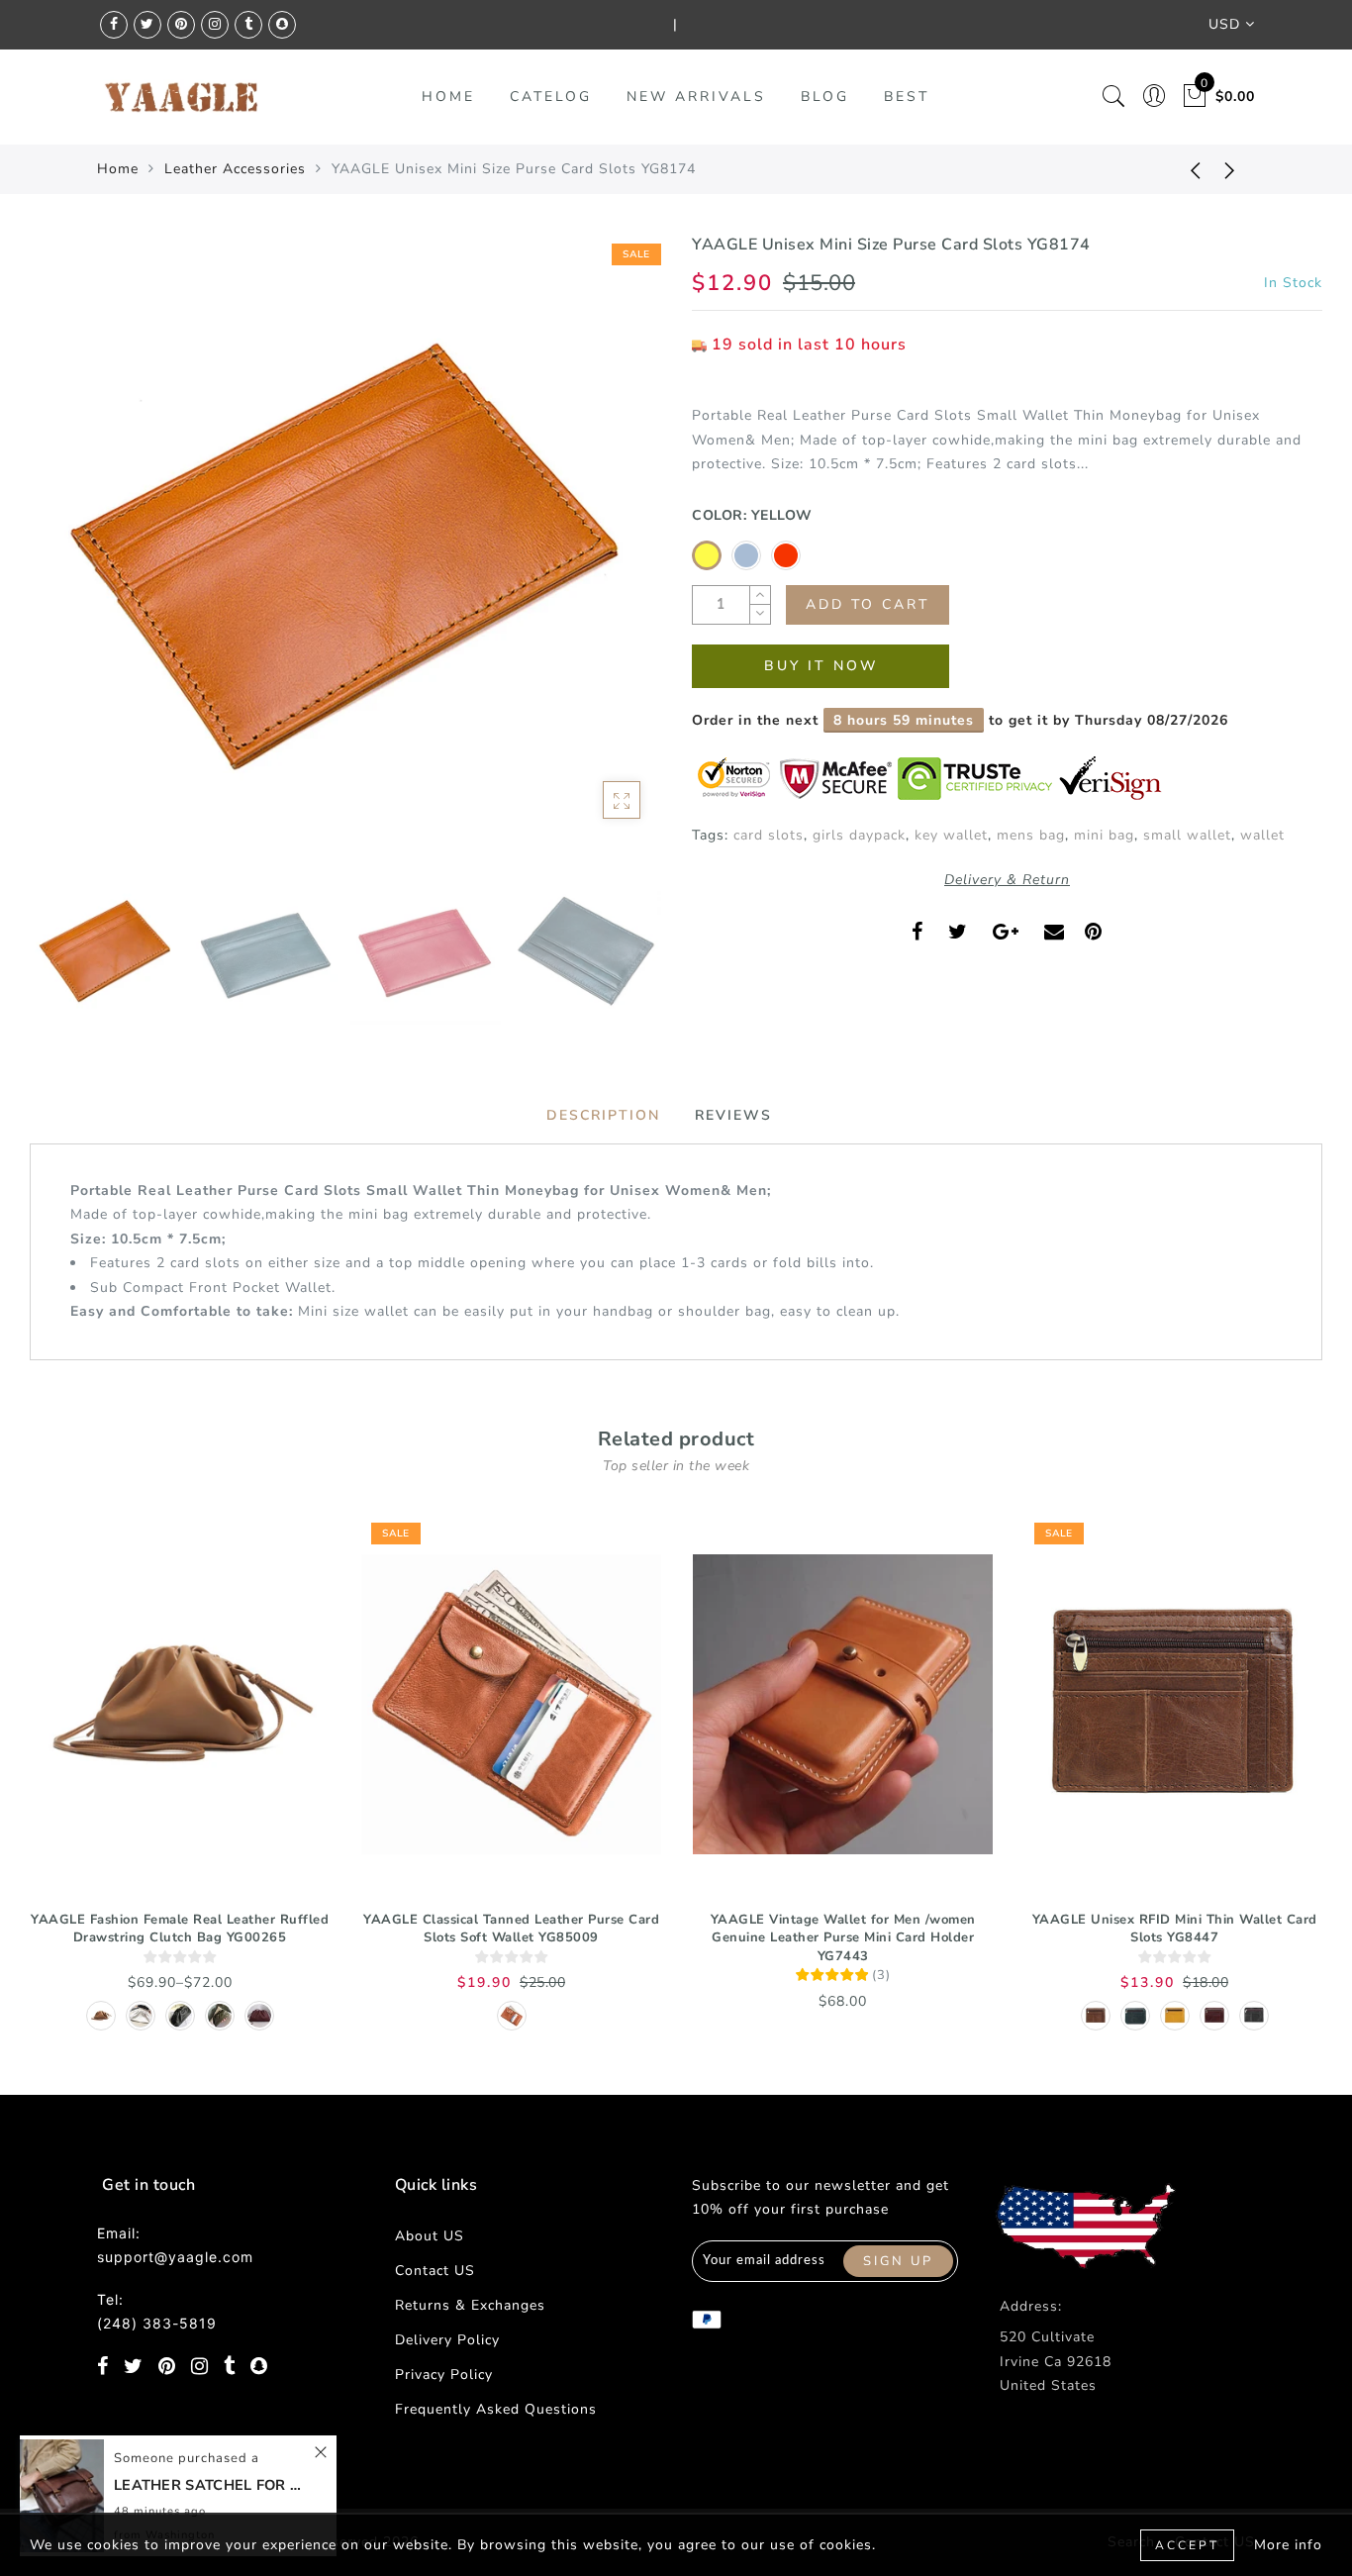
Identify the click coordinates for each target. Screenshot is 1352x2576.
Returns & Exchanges (470, 2305)
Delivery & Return (1007, 880)
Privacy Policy (444, 2375)
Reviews (733, 1115)
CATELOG (551, 97)
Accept (1187, 2545)
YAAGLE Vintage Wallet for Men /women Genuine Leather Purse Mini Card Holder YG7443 (843, 1938)
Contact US (435, 2271)
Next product (1230, 169)
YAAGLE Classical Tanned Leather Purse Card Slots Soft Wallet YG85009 (511, 1929)
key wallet (951, 835)
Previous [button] (66, 561)
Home (118, 169)
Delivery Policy (447, 2340)
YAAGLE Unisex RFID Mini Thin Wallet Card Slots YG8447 (1175, 1929)
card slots (769, 835)
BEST (907, 97)
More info (1288, 2545)
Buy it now (821, 666)
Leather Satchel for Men (213, 2485)
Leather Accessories (235, 169)
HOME (448, 97)
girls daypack (859, 835)
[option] (345, 549)
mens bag (1031, 835)
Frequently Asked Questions (496, 2409)
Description (603, 1115)
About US (430, 2236)
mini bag (1104, 835)
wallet (1262, 835)
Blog (825, 97)
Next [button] (599, 560)
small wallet (1187, 835)
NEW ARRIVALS (696, 97)
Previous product (1181, 169)
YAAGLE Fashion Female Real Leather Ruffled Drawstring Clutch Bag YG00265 (180, 1929)
